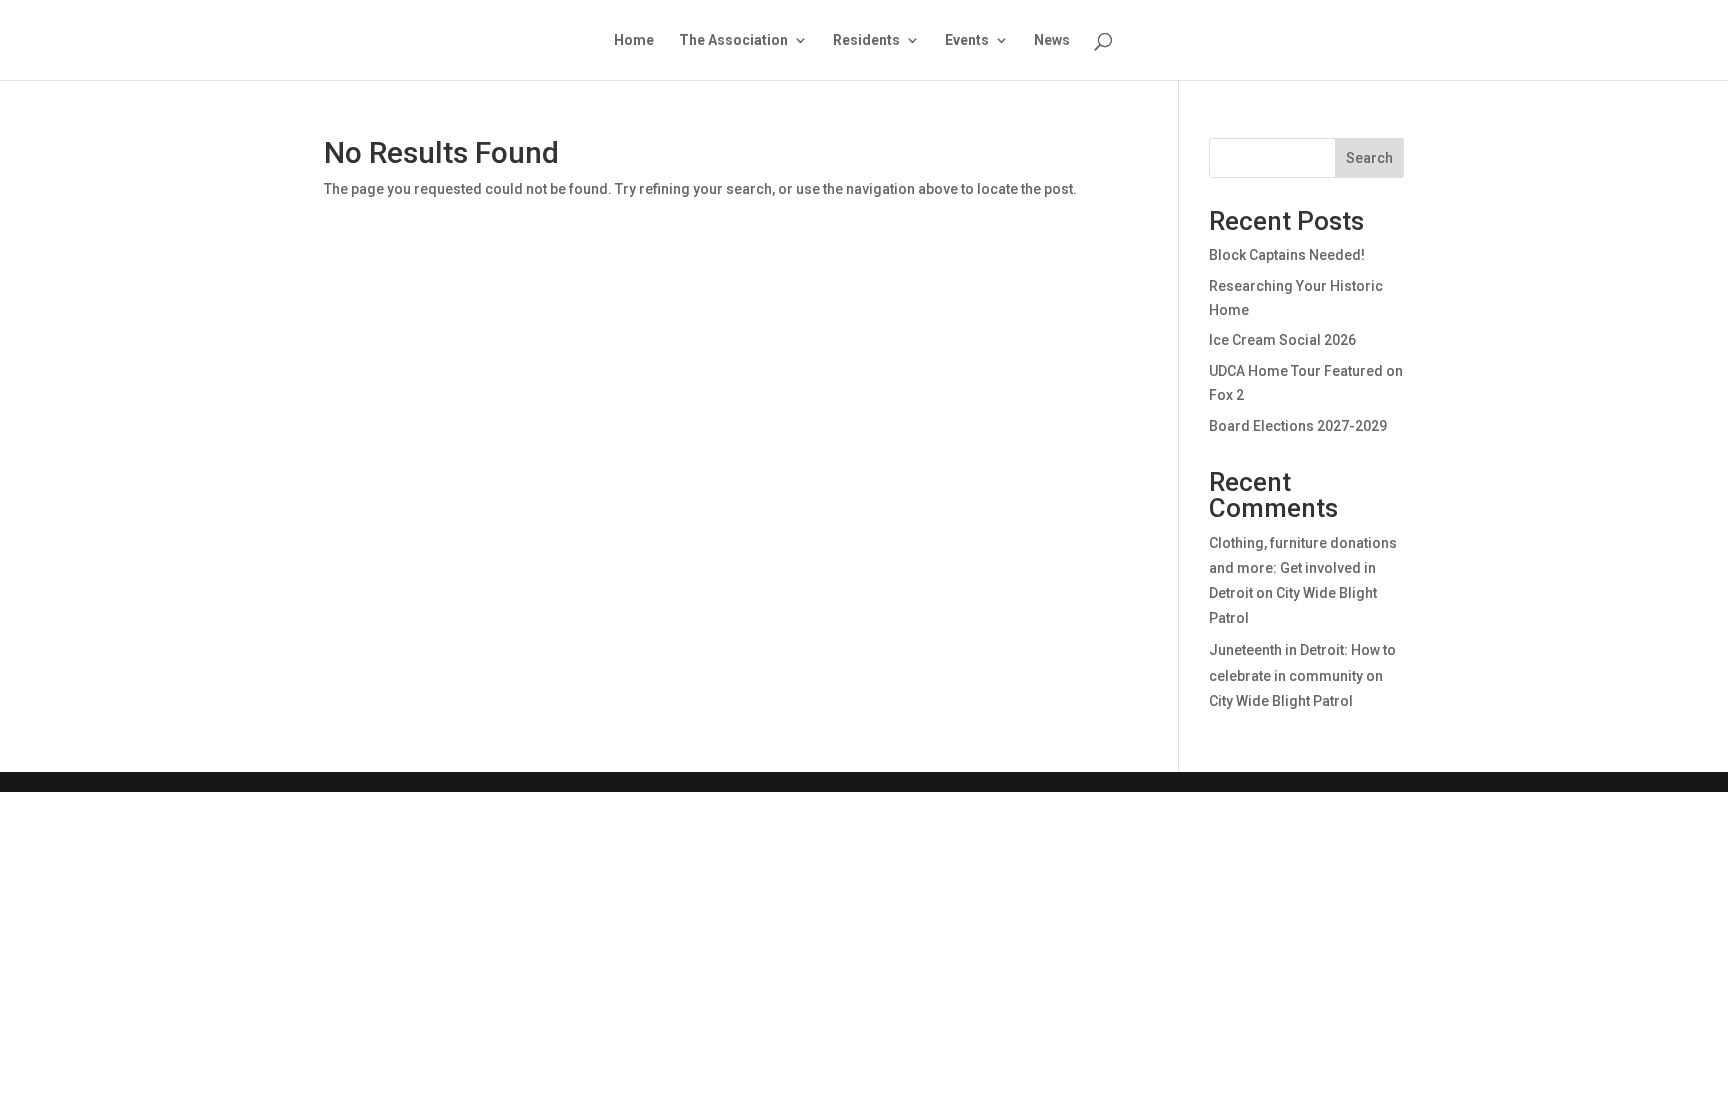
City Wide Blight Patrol (1281, 701)
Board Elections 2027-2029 (1298, 426)
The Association (733, 40)
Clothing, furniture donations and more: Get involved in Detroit (1303, 568)
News (1052, 40)
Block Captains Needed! (1287, 255)
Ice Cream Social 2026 (1282, 340)
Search (1369, 158)
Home (634, 40)
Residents (866, 40)
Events (967, 40)
